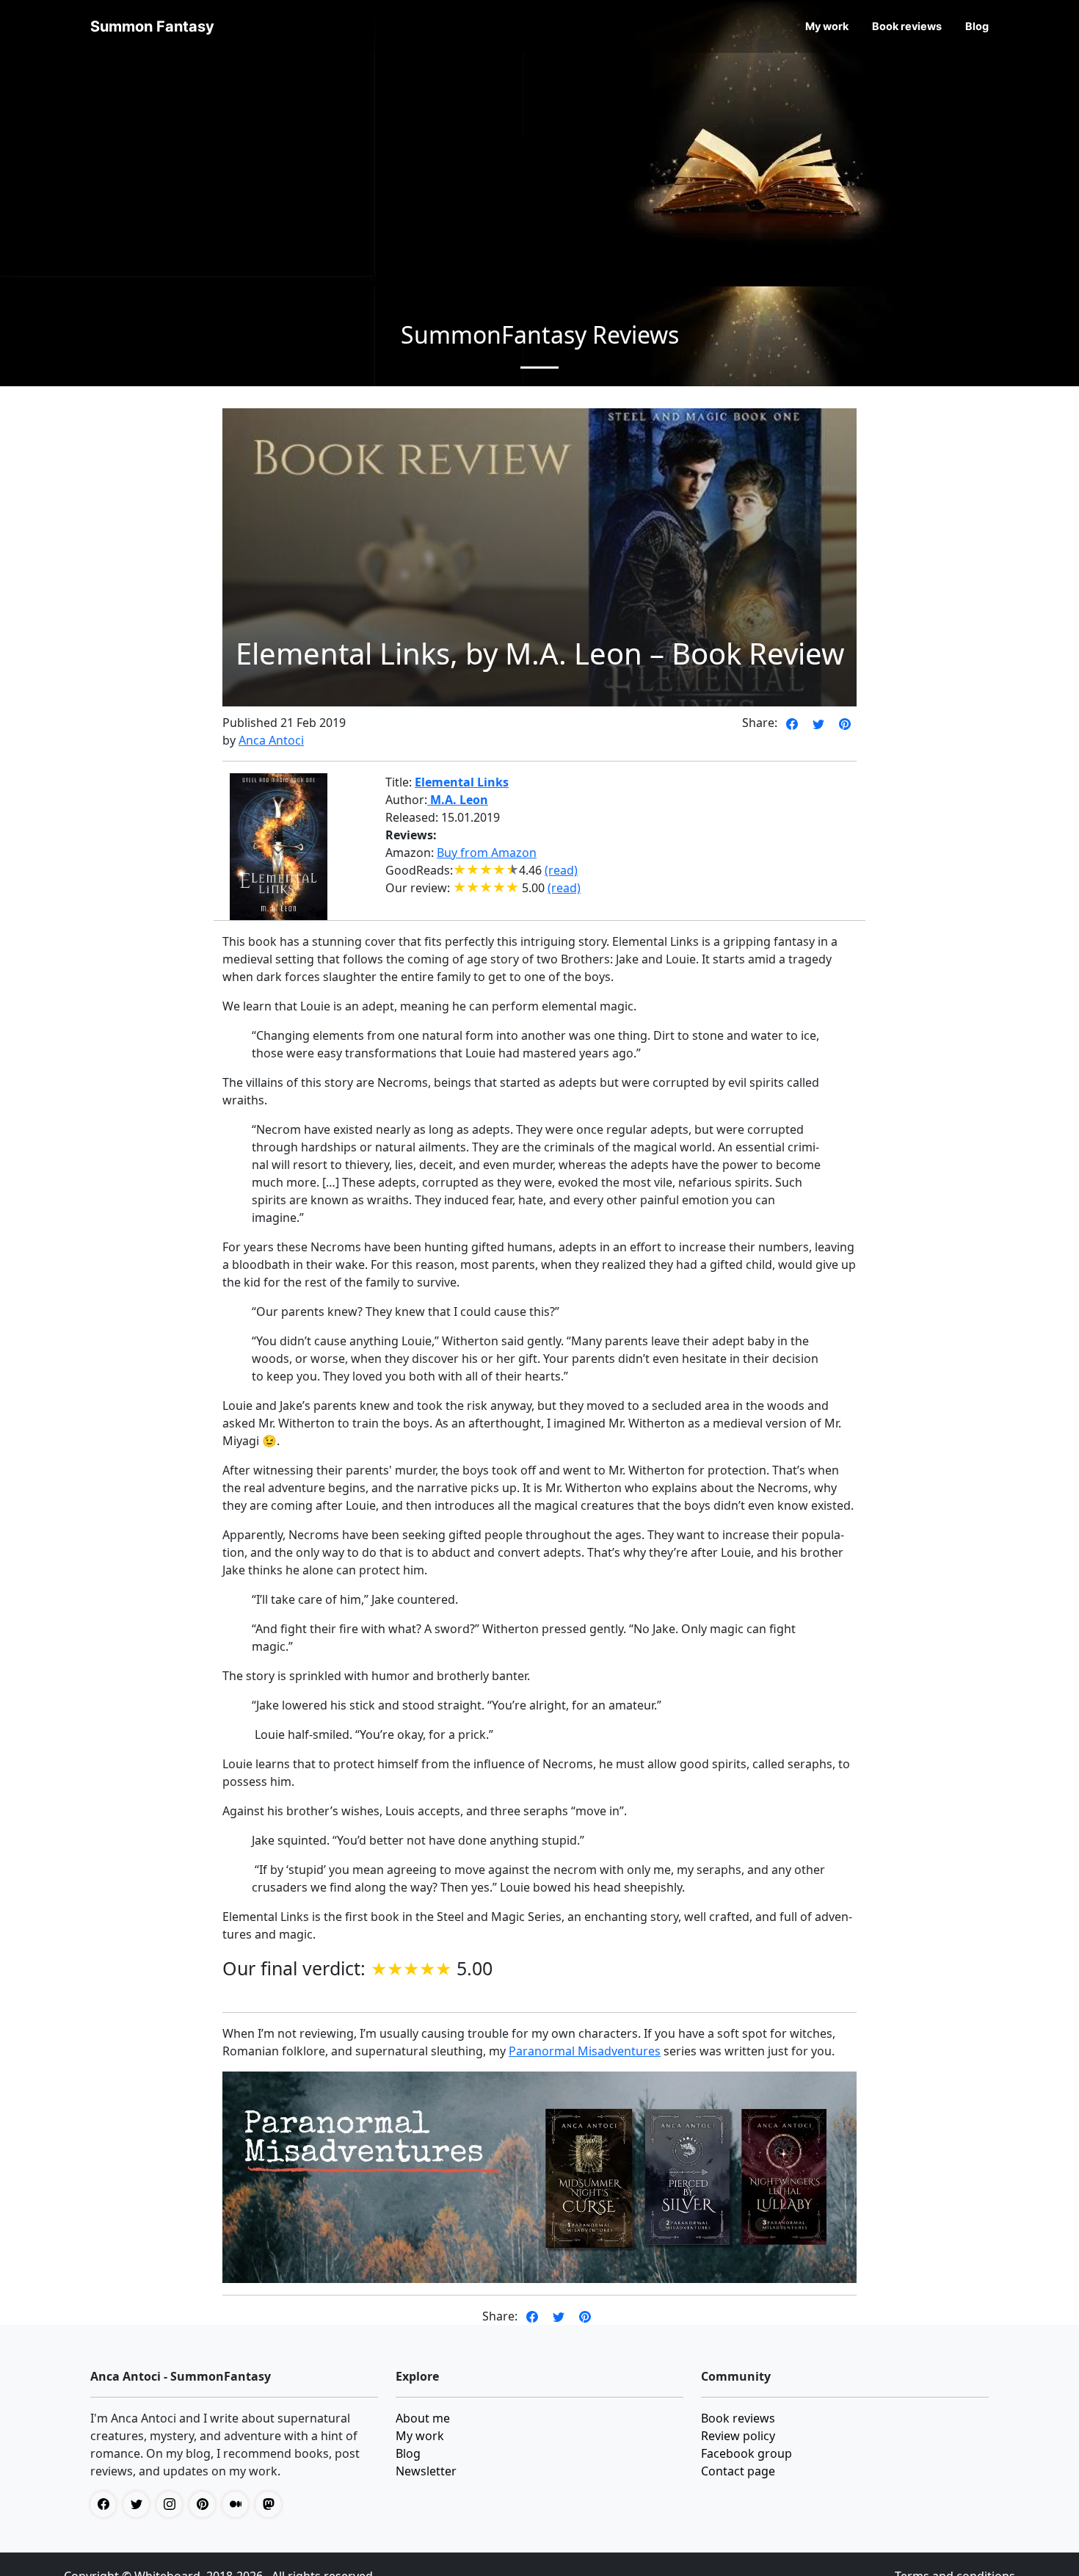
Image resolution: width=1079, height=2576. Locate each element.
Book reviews (907, 26)
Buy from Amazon (487, 853)
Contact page (738, 2471)
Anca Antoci (271, 740)
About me (423, 2418)
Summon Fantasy (152, 26)
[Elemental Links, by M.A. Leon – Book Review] (792, 723)
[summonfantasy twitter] (140, 2504)
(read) (561, 870)
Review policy (738, 2436)
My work (827, 26)
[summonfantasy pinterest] (206, 2504)
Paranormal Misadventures (585, 2051)
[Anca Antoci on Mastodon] (272, 2504)
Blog (977, 26)
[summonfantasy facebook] (107, 2504)
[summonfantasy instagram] (173, 2504)
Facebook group (746, 2453)
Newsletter (426, 2471)
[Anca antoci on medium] (239, 2504)
